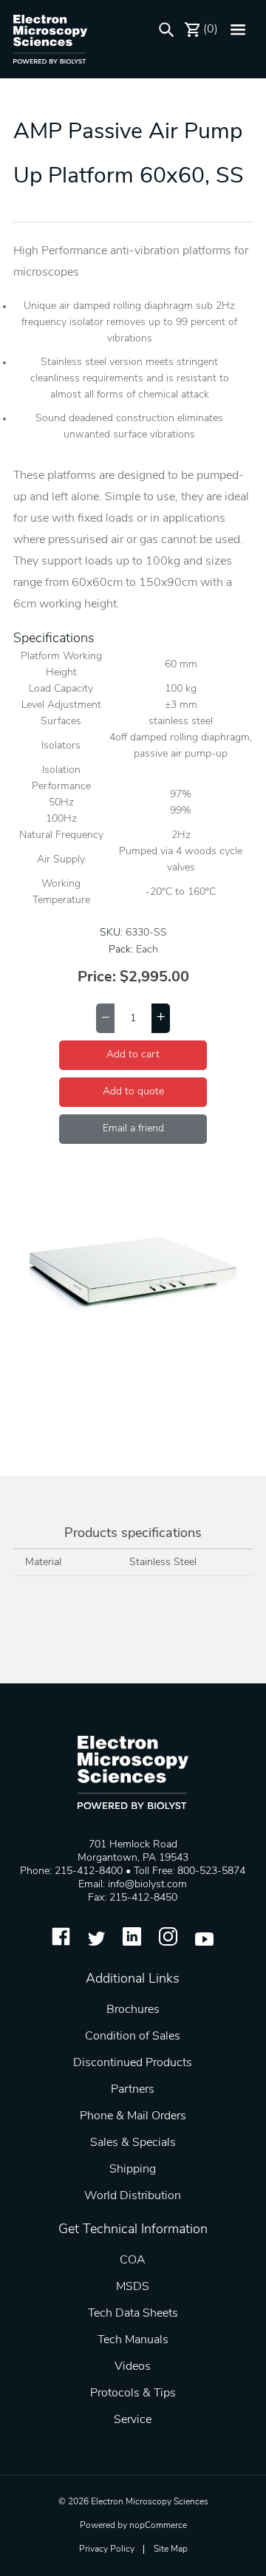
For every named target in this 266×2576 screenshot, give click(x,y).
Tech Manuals (133, 2340)
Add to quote (133, 1092)
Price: (97, 978)
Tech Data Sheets (133, 2314)
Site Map (171, 2549)
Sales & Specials (133, 2143)
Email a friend (133, 1129)
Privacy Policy (107, 2549)
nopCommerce (158, 2526)
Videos (133, 2367)
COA (133, 2260)
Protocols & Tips (133, 2393)
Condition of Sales (133, 2037)
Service (133, 2420)
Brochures (133, 2010)
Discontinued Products (133, 2063)
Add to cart (133, 1055)
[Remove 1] (105, 1018)
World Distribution (133, 2196)
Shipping (133, 2170)
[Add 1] (161, 1018)
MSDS (133, 2287)
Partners (133, 2090)
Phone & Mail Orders (133, 2116)
